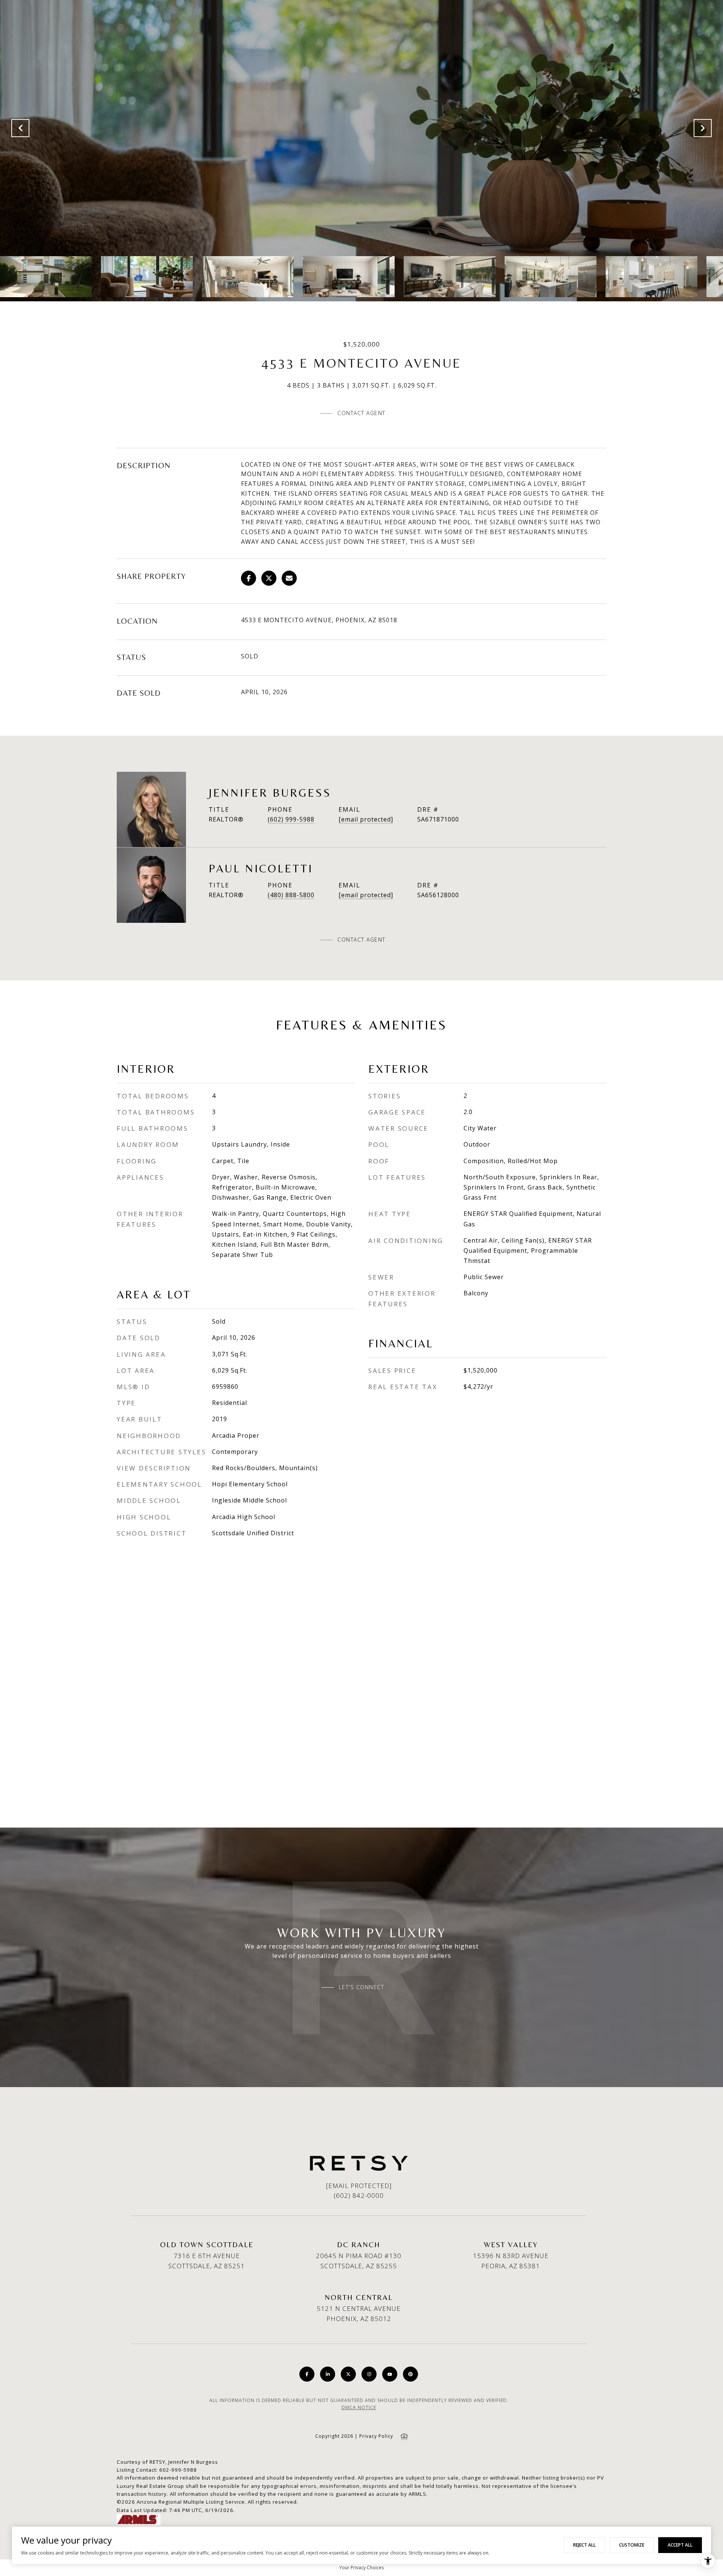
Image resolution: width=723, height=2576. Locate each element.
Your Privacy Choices (361, 2568)
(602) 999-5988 (291, 819)
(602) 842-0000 (359, 2195)
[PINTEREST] (410, 2374)
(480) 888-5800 (291, 895)
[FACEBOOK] (307, 2374)
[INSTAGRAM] (369, 2374)
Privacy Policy (376, 2436)
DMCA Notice (359, 2407)
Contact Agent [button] (361, 413)
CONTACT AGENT (361, 940)
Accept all (680, 2545)
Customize (632, 2545)
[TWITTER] (348, 2374)
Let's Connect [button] (362, 1987)
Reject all (584, 2545)
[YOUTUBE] (390, 2374)
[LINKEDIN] (328, 2374)
